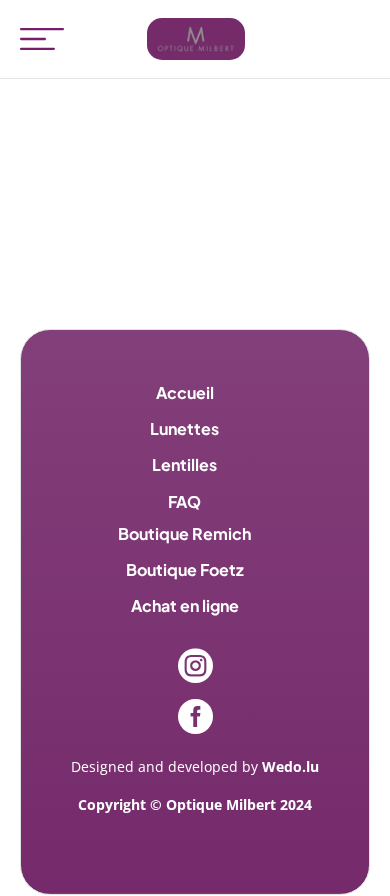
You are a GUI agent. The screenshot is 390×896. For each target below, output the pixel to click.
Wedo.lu (290, 766)
